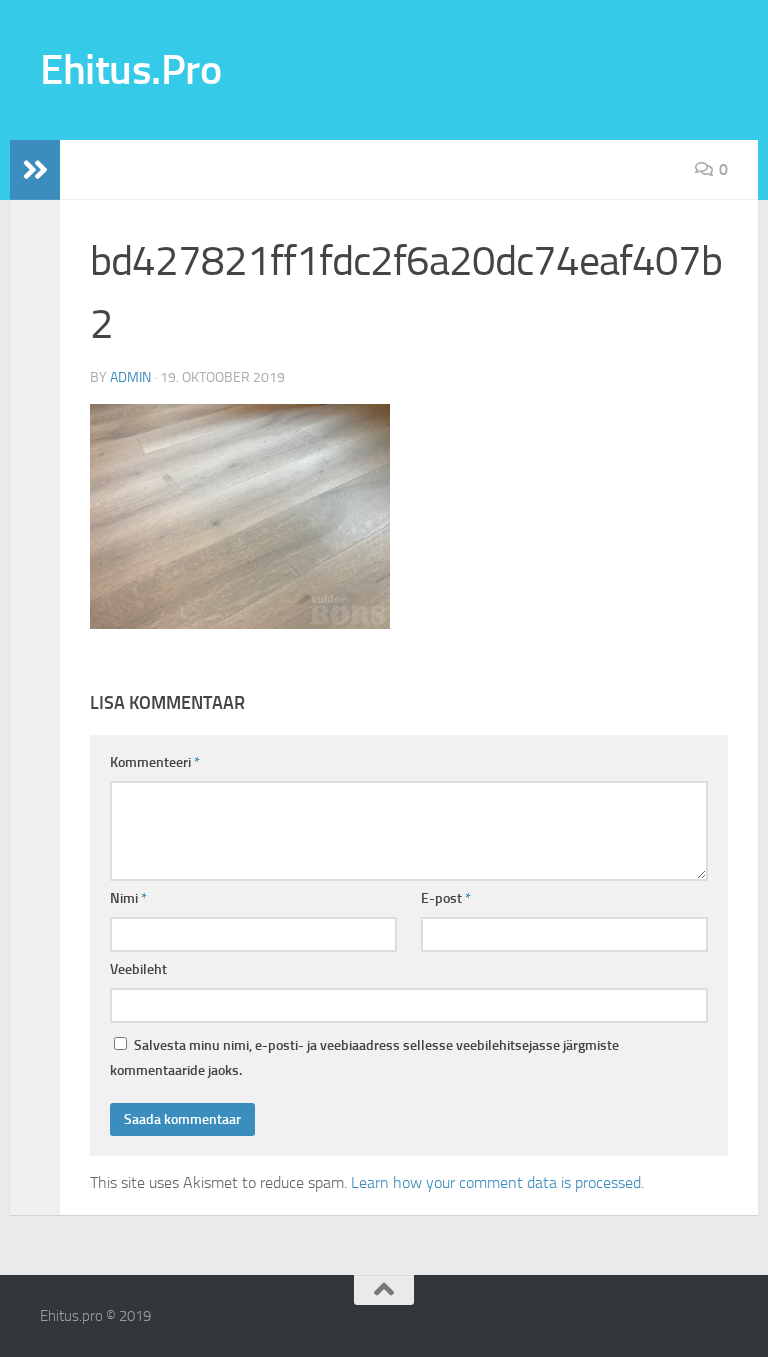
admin (130, 377)
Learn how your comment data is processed (496, 1182)
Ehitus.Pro (130, 70)
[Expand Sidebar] (35, 170)
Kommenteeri (155, 762)
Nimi (128, 898)
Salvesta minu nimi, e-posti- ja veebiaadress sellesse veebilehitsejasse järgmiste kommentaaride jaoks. (364, 1058)
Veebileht (138, 969)
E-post (446, 898)
